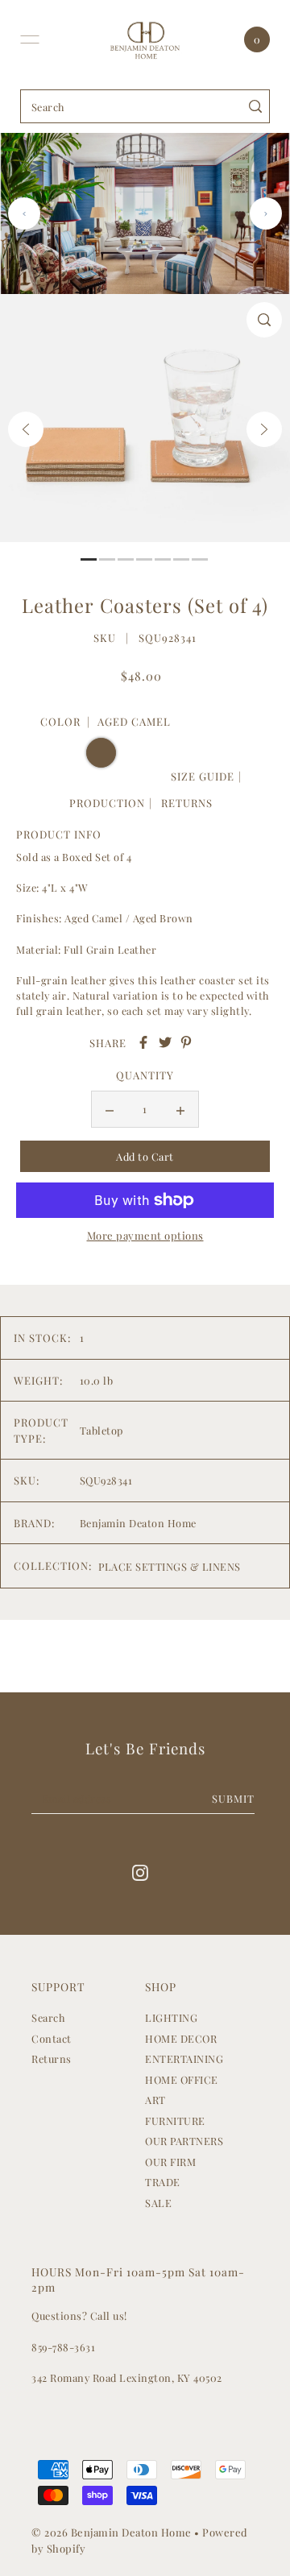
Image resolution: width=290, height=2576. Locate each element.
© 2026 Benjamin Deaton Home (113, 2532)
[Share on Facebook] (143, 1042)
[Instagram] (140, 1872)
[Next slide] (266, 213)
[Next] (264, 429)
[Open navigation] (30, 39)
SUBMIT (233, 1798)
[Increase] (180, 1109)
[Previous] (26, 429)
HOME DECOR (181, 2038)
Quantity (145, 1075)
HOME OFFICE (182, 2079)
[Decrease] (110, 1109)
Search (48, 2017)
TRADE (163, 2182)
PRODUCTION (107, 803)
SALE (158, 2203)
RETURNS (187, 803)
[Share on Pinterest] (186, 1042)
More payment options (145, 1235)
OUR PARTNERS (184, 2141)
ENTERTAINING (184, 2058)
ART (155, 2100)
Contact (52, 2038)
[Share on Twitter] (165, 1042)
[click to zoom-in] (264, 320)
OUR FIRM (170, 2162)
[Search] (255, 106)
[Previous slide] (24, 213)
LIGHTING (171, 2017)
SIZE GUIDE (203, 776)
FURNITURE (175, 2120)
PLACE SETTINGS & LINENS (170, 1566)
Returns (52, 2058)
